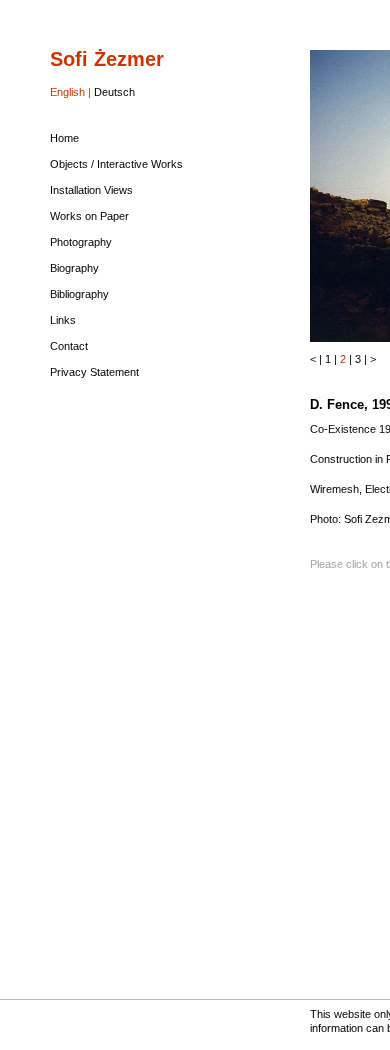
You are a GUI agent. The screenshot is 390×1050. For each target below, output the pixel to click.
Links (63, 320)
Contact (69, 346)
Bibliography (79, 294)
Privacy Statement (94, 372)
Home (64, 138)
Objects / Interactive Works (116, 164)
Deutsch (114, 92)
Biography (74, 268)
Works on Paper (89, 216)
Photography (81, 242)
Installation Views (91, 190)
